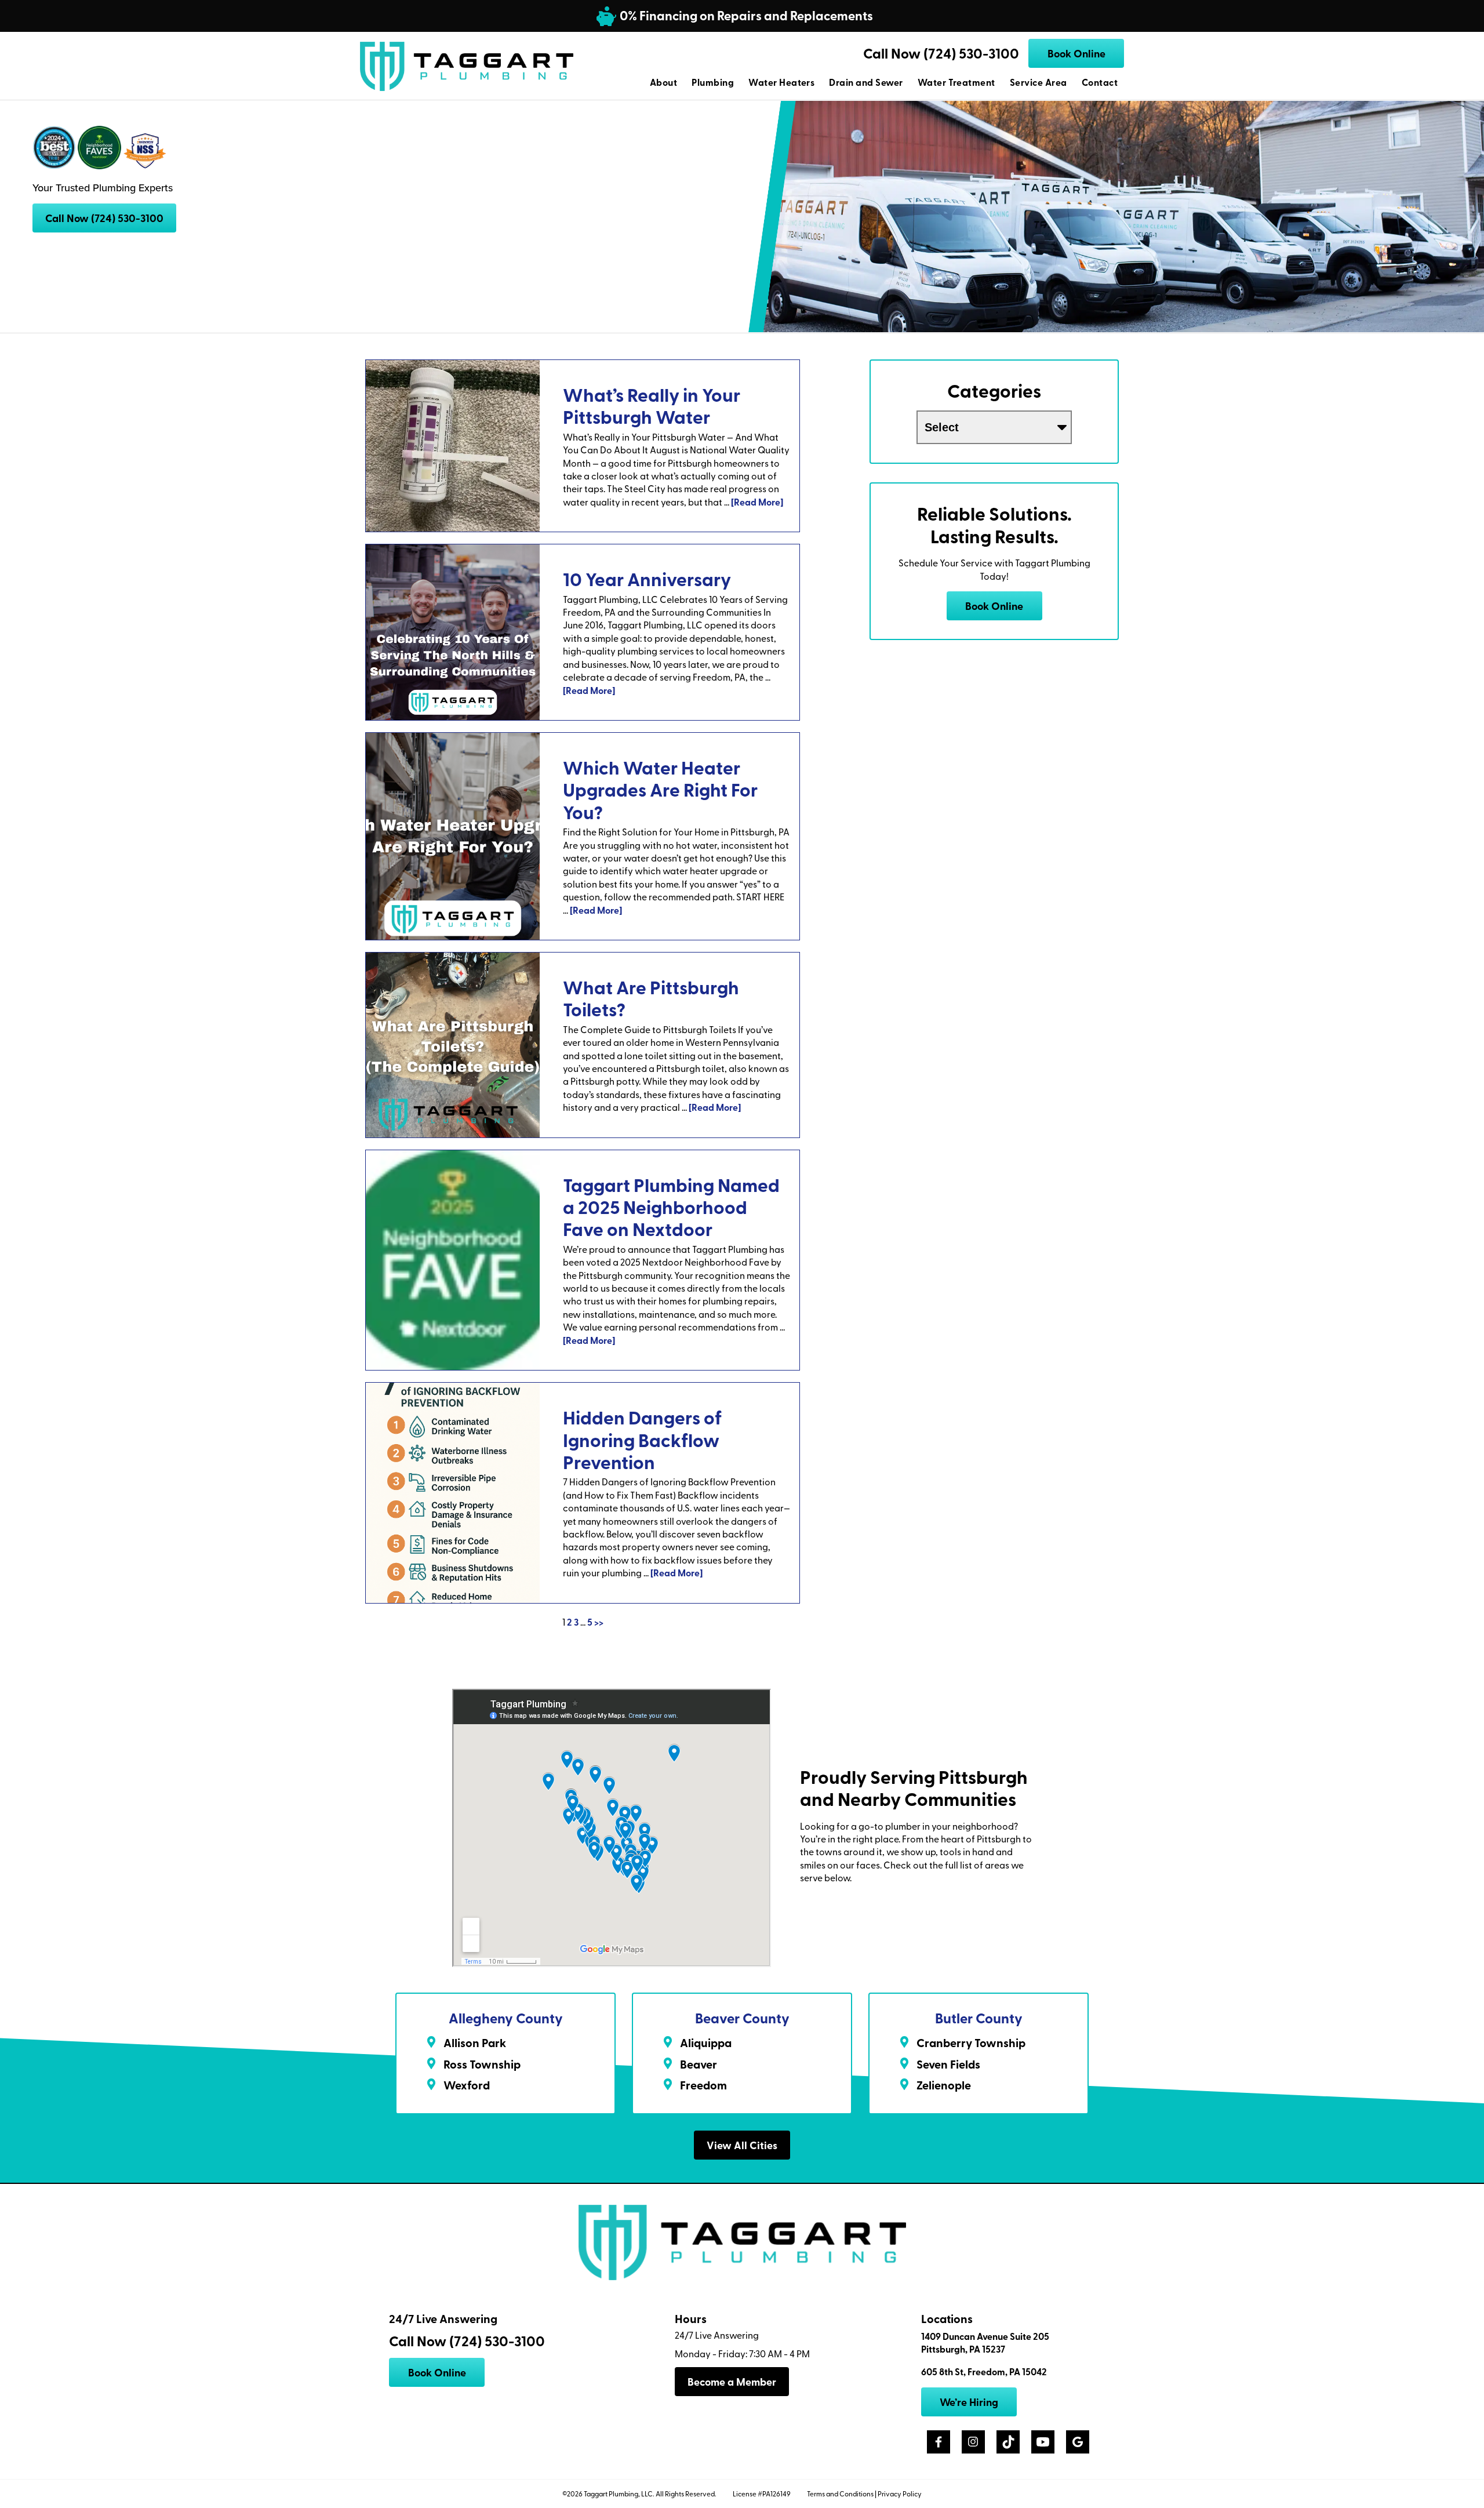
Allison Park (475, 2042)
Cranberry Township (971, 2042)
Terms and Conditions (840, 2494)
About (663, 82)
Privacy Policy (900, 2494)
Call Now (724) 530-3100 (941, 53)
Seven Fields (948, 2064)
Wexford (467, 2085)
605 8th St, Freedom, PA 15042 (984, 2372)
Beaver (699, 2064)
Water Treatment (956, 82)
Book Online (1076, 53)
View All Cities (742, 2145)
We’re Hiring (969, 2402)
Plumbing (713, 82)
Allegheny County (506, 2018)
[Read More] (757, 502)
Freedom (703, 2085)
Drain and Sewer (866, 82)
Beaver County (742, 2018)
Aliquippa (706, 2042)
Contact (1100, 82)
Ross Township (482, 2064)
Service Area (1039, 82)
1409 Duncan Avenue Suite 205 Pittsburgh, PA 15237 (985, 2343)
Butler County (979, 2018)
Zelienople (944, 2085)
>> (599, 1622)
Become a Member (732, 2382)
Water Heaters (781, 82)
